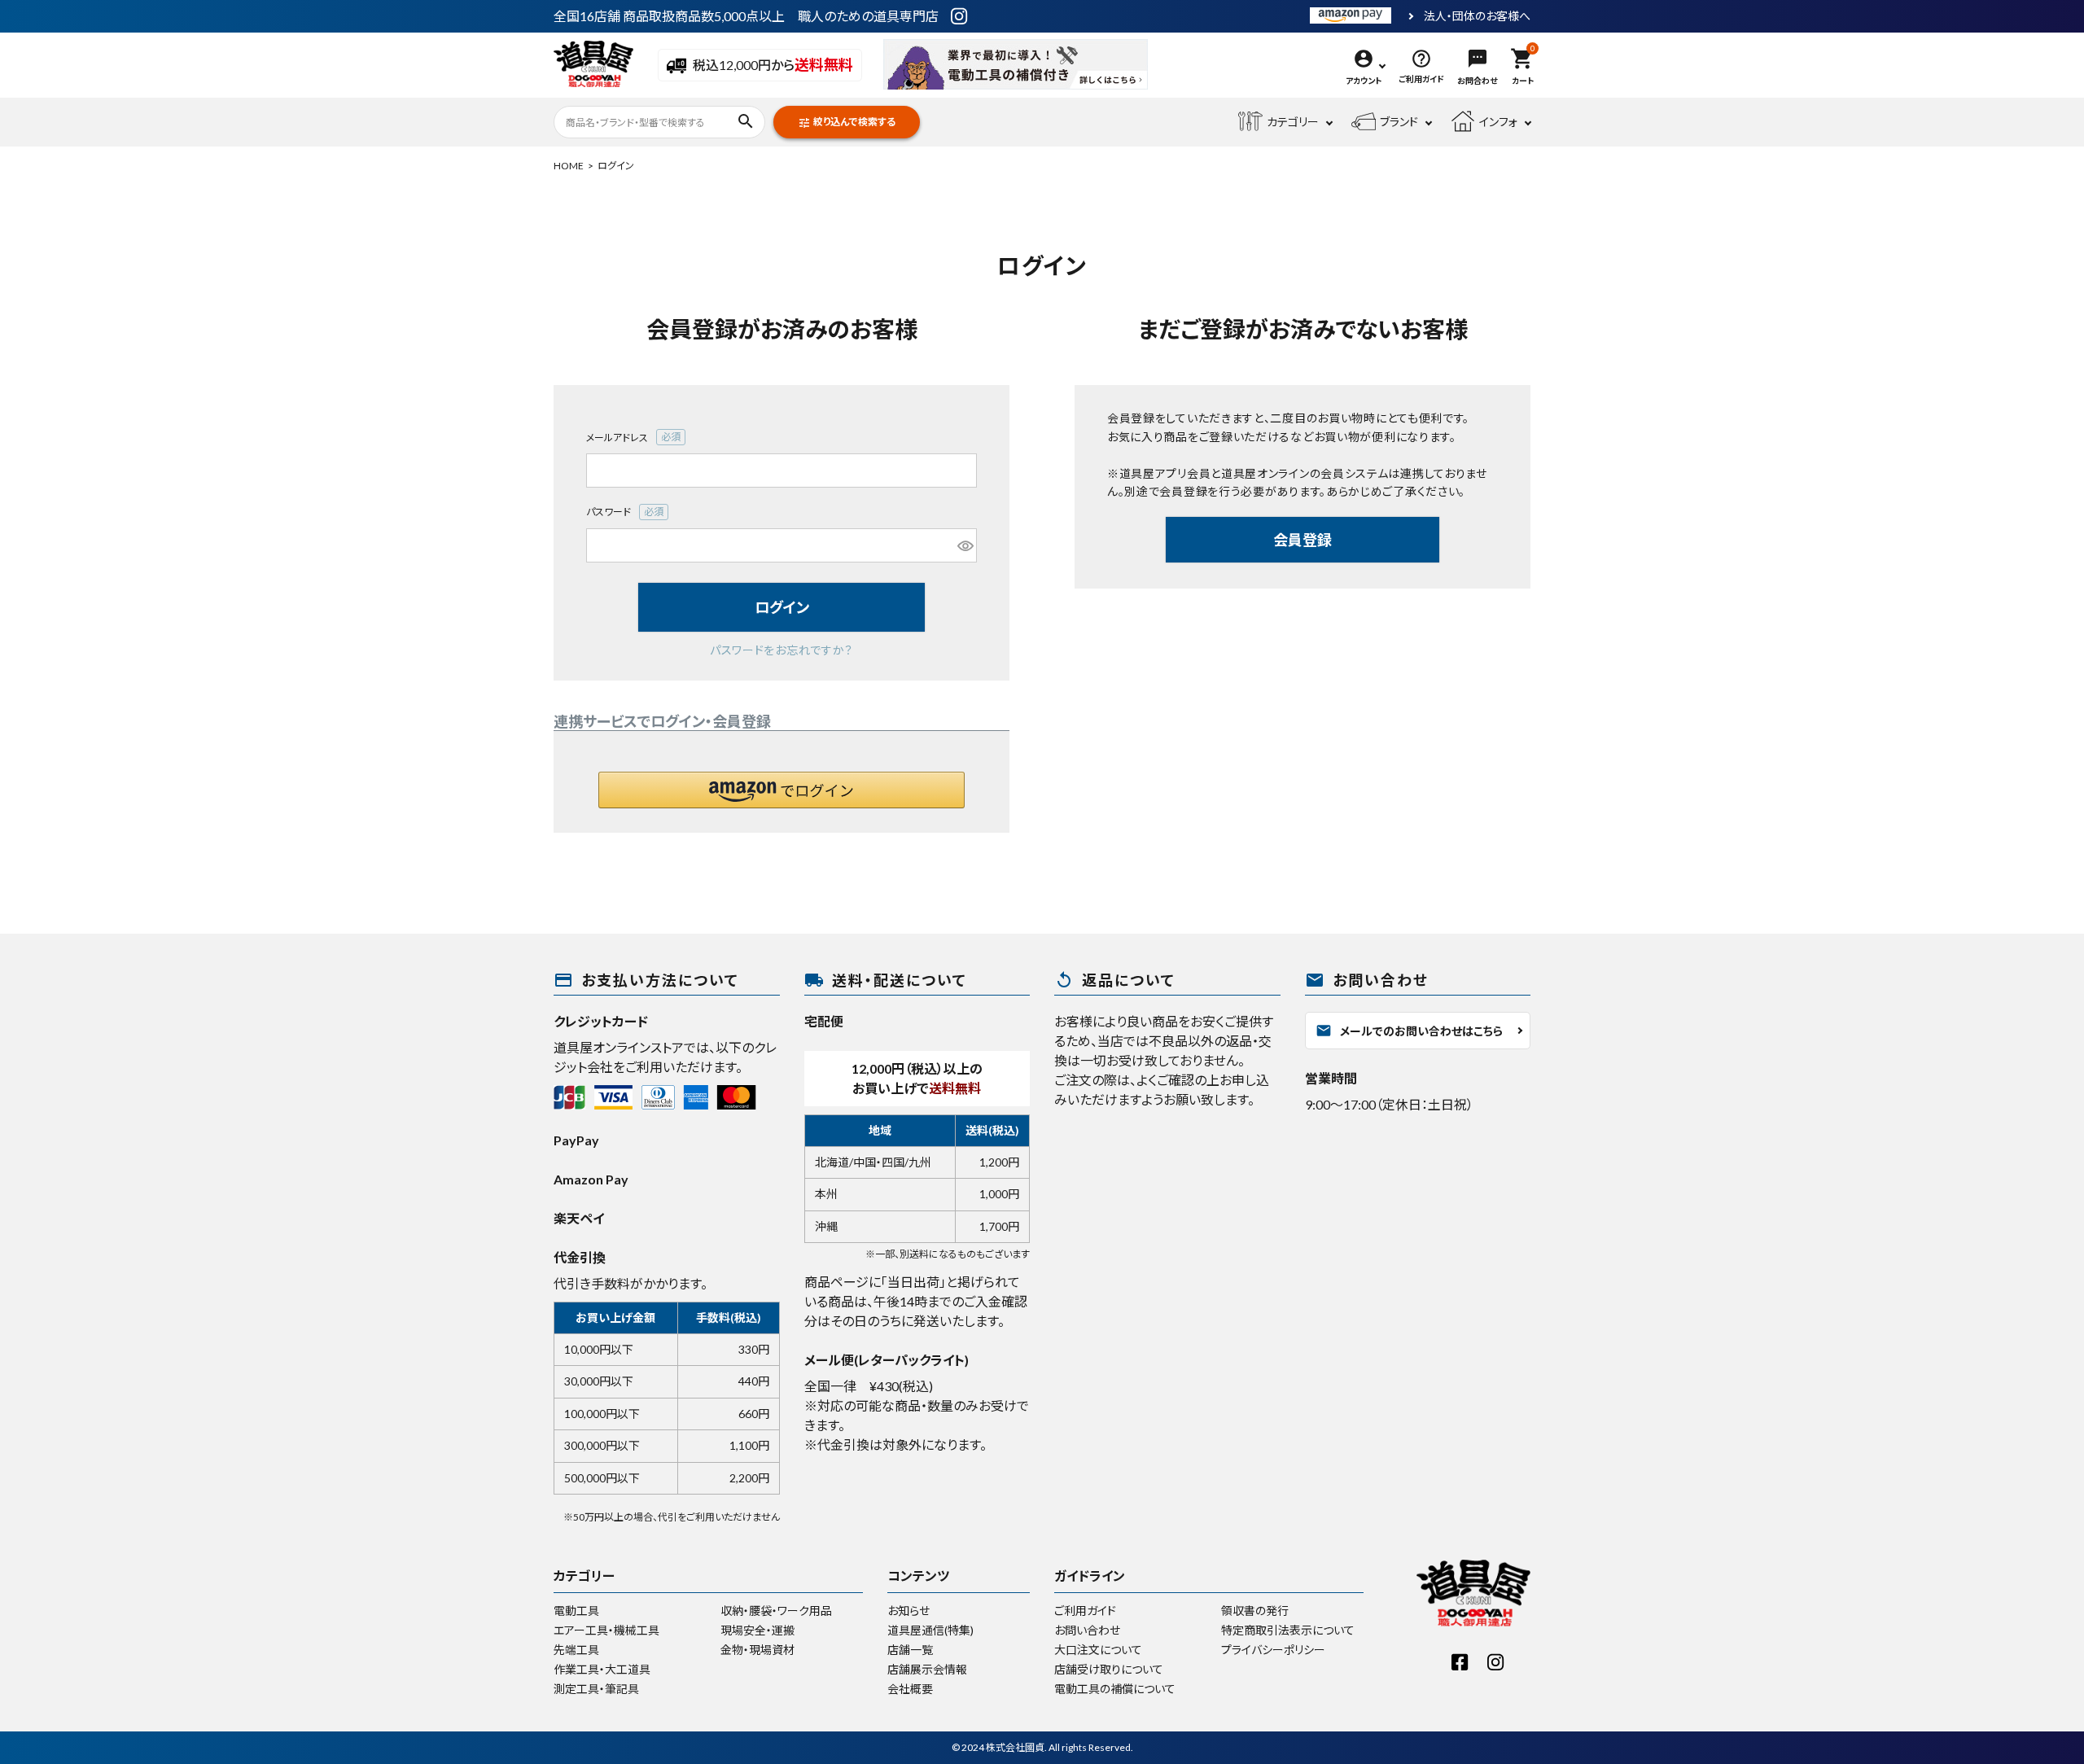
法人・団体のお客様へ (1477, 16)
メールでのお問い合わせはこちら (1409, 1031)
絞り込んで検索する (847, 123)
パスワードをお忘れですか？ (781, 650)
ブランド (1399, 122)
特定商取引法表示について (1288, 1630)
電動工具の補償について (1115, 1689)
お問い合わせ (1087, 1630)
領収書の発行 (1255, 1611)
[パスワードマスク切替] (965, 545)
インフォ (1498, 122)
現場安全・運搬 (757, 1630)
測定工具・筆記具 (596, 1689)
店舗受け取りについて (1109, 1669)
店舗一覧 (910, 1650)
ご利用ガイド (1085, 1611)
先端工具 (576, 1650)
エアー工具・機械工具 (606, 1630)
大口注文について (1098, 1650)
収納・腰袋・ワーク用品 (776, 1611)
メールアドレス (635, 438)
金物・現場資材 (757, 1650)
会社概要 (910, 1689)
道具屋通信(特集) (930, 1630)
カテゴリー (1293, 122)
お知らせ (908, 1611)
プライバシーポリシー (1273, 1650)
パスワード (626, 513)
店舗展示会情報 (927, 1669)
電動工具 (576, 1611)
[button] (781, 790)
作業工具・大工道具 (602, 1669)
